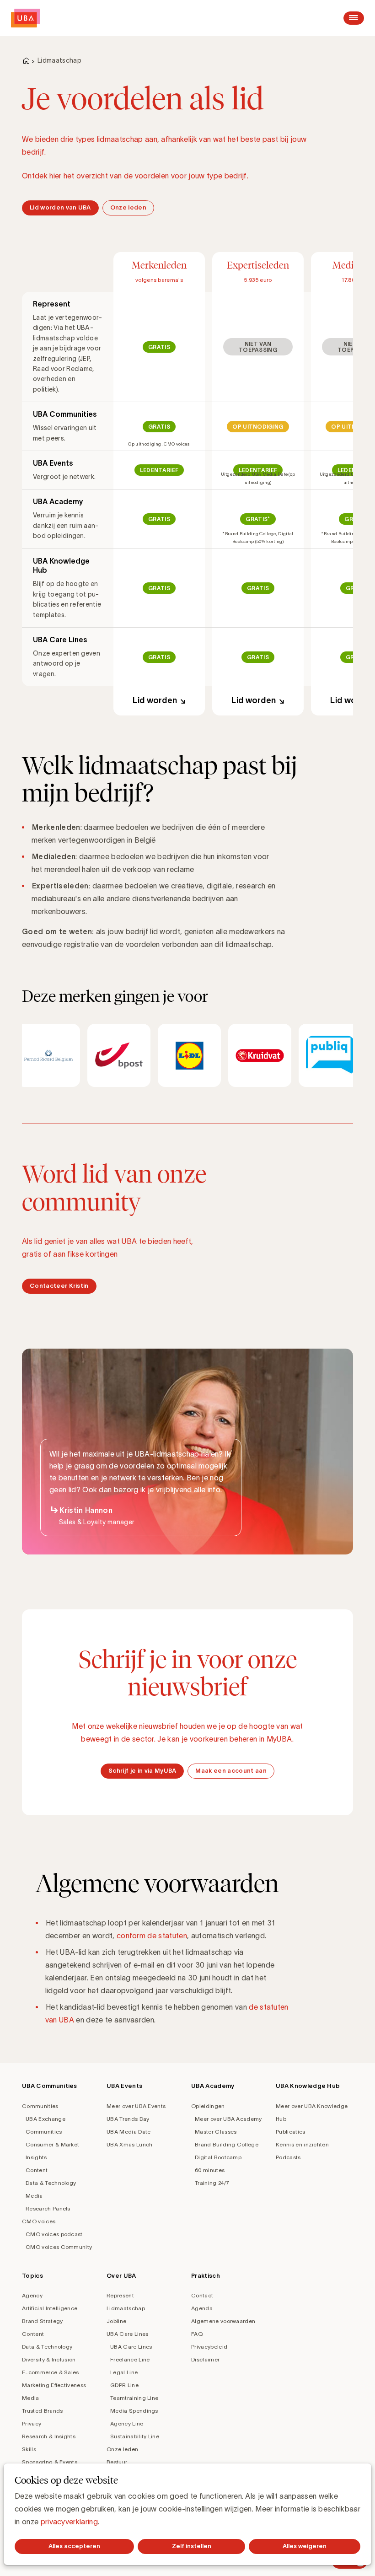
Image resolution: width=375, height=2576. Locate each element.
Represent (120, 2295)
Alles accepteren (74, 2546)
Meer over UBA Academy (228, 2119)
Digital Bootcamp (218, 2157)
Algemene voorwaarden (223, 2321)
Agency (32, 2295)
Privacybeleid (209, 2347)
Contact (202, 2295)
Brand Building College (227, 2144)
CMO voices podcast (54, 2234)
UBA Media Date (129, 2132)
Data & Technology (51, 2183)
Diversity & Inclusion (49, 2359)
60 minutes (210, 2170)
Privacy (32, 2423)
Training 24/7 (212, 2183)
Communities (40, 2106)
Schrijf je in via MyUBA (142, 1771)
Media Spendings (134, 2411)
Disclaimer (205, 2359)
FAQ (197, 2334)
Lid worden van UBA (60, 207)
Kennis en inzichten (302, 2144)
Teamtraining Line (134, 2398)
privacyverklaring (69, 2522)
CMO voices (39, 2221)
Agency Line (127, 2423)
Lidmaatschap (126, 2308)
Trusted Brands (42, 2411)
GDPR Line (124, 2385)
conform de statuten (152, 1936)
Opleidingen (208, 2106)
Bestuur (117, 2462)
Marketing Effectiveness (54, 2385)
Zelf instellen (192, 2546)
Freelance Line (130, 2359)
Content (37, 2170)
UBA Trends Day (128, 2119)
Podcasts (288, 2157)
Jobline (116, 2321)
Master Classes (216, 2132)
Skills (29, 2449)
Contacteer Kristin (59, 1286)
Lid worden (155, 700)
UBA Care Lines (127, 2334)
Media (34, 2196)
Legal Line (124, 2372)
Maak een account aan (231, 1771)
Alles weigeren (305, 2546)
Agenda (202, 2308)
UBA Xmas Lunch (129, 2144)
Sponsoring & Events (50, 2462)
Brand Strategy (42, 2321)
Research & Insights (49, 2436)
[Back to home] (26, 18)
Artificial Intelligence (50, 2308)
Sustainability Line (135, 2436)
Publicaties (291, 2132)
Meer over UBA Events (136, 2106)
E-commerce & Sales (51, 2372)
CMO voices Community (59, 2247)
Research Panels (48, 2208)
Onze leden (128, 207)
